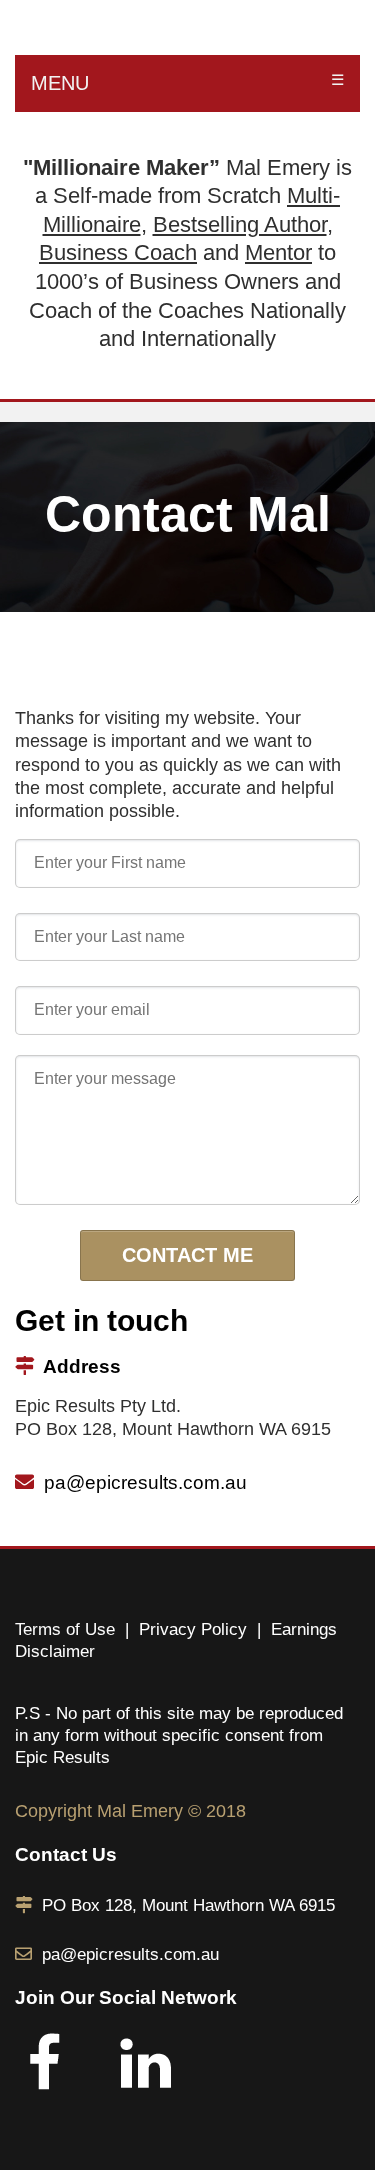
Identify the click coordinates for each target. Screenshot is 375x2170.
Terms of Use (65, 1629)
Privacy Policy (193, 1629)
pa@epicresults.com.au (145, 1482)
